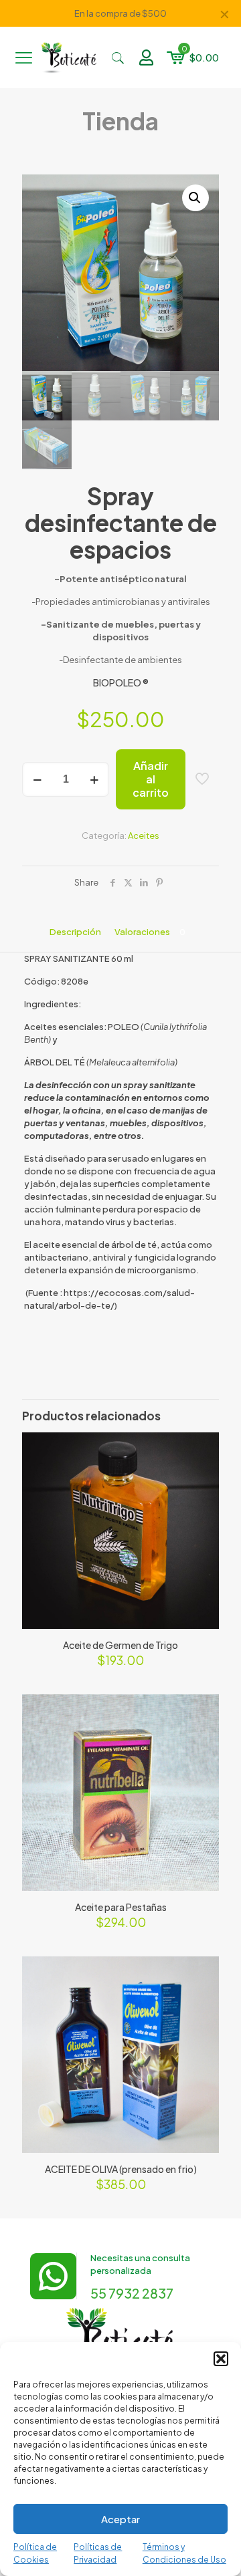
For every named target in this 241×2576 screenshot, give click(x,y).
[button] (221, 2359)
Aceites (144, 835)
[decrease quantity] (37, 779)
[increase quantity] (94, 779)
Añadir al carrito (151, 779)
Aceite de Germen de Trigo (120, 1645)
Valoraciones (150, 932)
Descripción (75, 932)
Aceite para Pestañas (121, 1907)
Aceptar (120, 2519)
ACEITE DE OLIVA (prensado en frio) (121, 2169)
